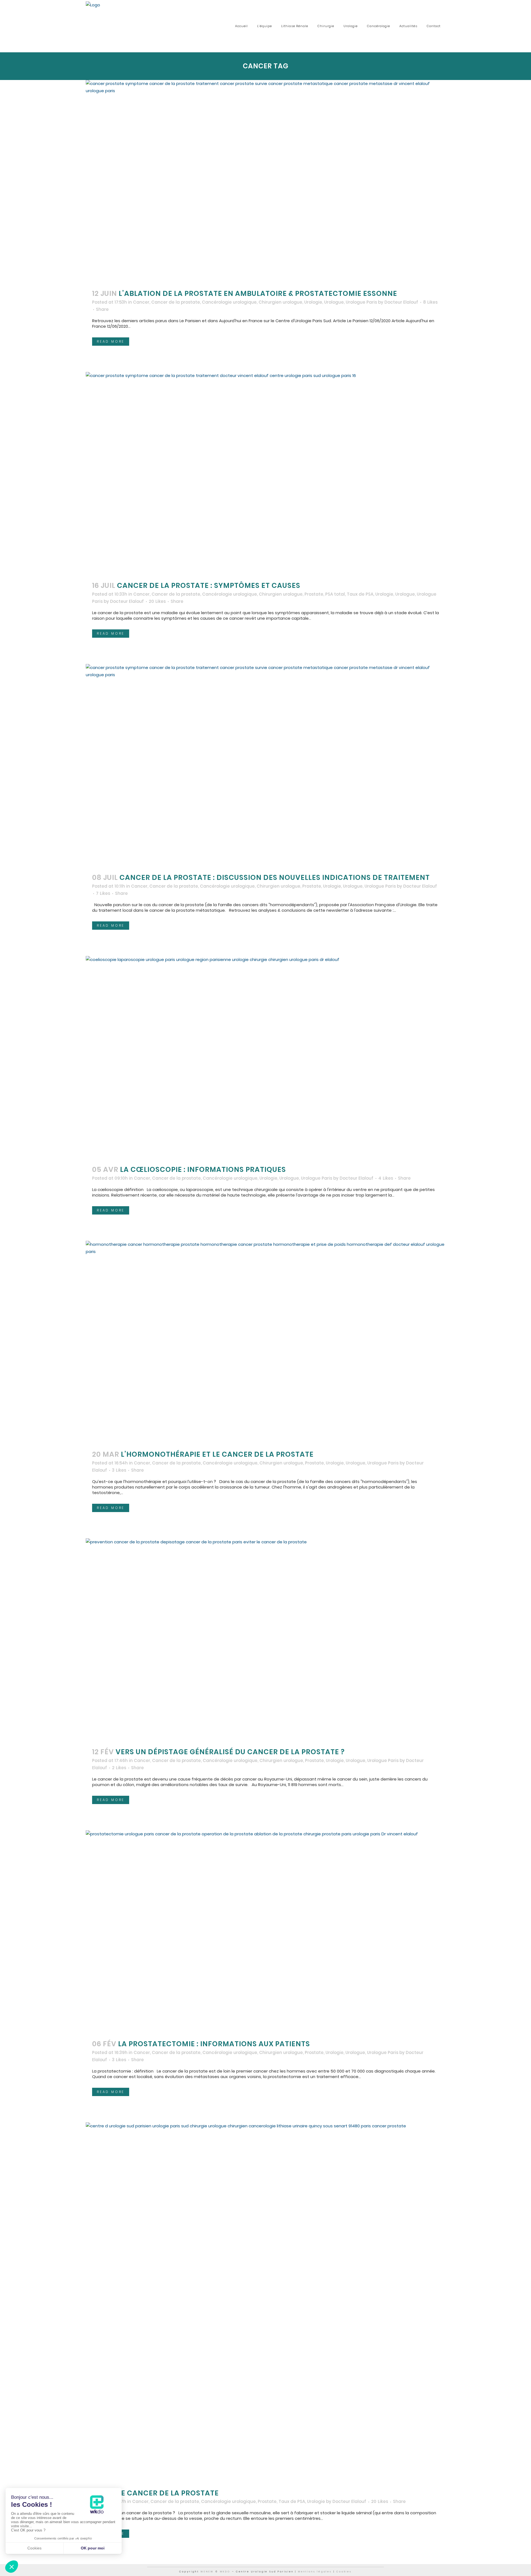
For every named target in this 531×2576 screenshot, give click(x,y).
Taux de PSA (360, 594)
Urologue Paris (361, 302)
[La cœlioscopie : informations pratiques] (265, 1057)
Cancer (141, 302)
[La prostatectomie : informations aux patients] (265, 1932)
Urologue (334, 302)
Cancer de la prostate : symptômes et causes (209, 586)
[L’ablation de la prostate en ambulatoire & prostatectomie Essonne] (265, 181)
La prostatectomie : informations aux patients (214, 2044)
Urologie (313, 302)
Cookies (344, 2572)
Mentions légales (315, 2572)
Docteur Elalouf (401, 302)
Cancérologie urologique (229, 302)
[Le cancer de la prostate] (265, 2302)
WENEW (207, 2572)
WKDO (225, 2572)
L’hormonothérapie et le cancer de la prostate (217, 1454)
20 (157, 601)
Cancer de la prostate (176, 302)
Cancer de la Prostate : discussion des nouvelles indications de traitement (275, 878)
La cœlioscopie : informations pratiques (203, 1170)
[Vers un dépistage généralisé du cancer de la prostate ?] (265, 1640)
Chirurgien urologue (280, 302)
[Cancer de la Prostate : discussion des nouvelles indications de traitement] (265, 765)
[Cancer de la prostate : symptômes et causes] (265, 473)
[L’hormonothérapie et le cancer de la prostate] (265, 1342)
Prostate (314, 594)
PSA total (335, 594)
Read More (111, 341)
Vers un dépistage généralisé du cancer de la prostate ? (230, 1752)
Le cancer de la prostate (168, 2493)
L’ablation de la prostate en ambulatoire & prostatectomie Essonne (258, 294)
